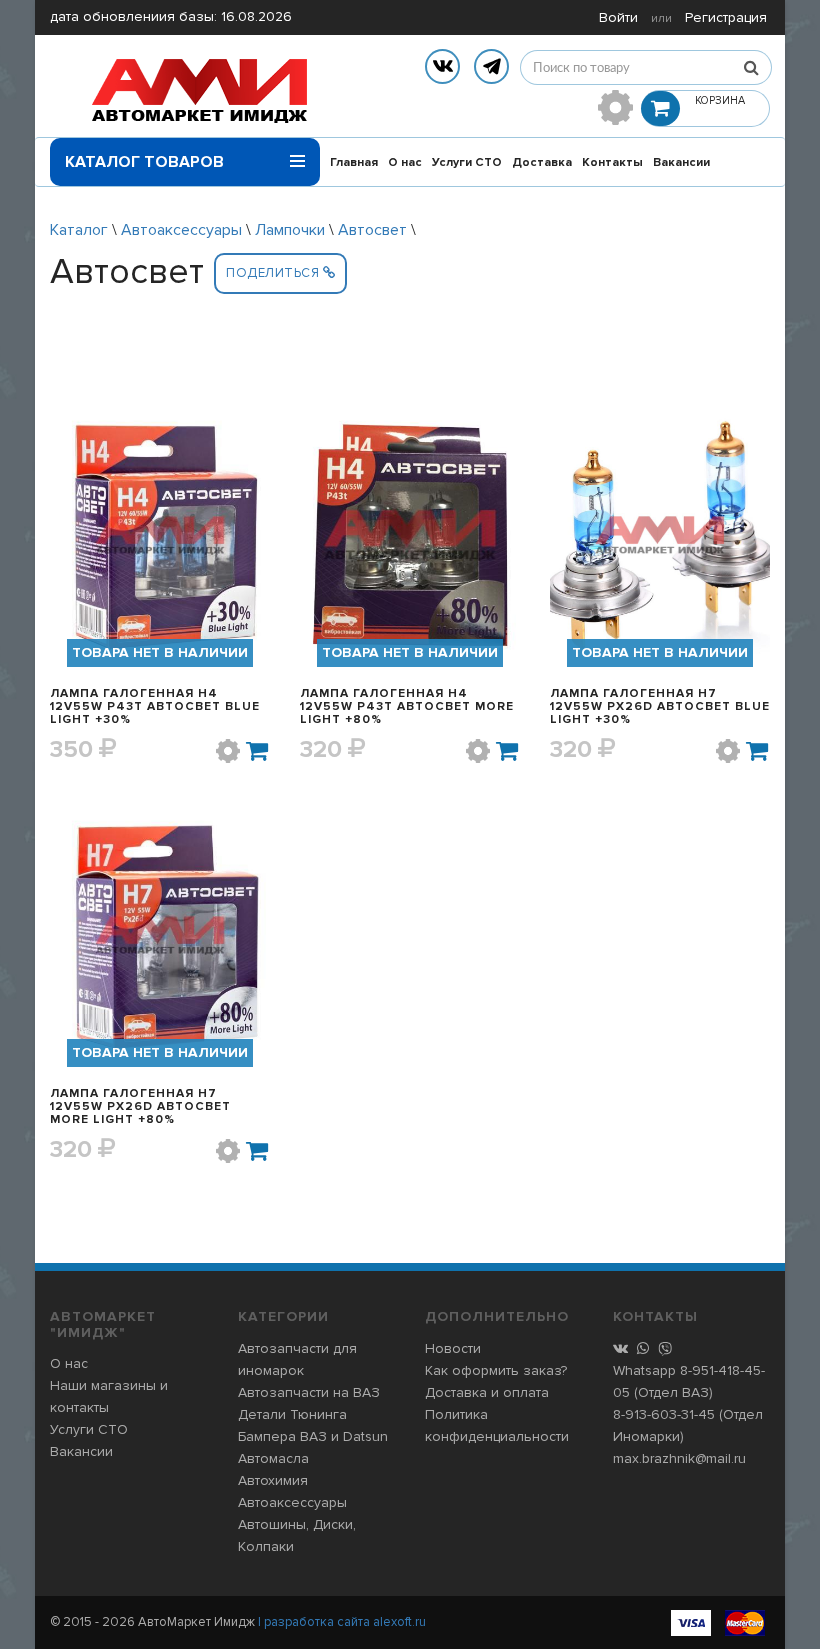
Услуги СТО (467, 162)
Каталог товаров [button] (144, 162)
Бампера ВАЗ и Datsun (313, 1436)
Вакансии (681, 162)
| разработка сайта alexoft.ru (342, 1622)
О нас (405, 162)
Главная (354, 162)
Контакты (612, 162)
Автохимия (273, 1480)
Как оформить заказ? (496, 1370)
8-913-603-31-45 (664, 1414)
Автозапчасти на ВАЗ (309, 1392)
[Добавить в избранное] (228, 751)
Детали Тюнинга (292, 1414)
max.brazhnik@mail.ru (679, 1458)
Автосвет (372, 230)
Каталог (79, 230)
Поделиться (274, 273)
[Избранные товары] (615, 107)
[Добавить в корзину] (258, 751)
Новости (453, 1348)
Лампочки (290, 230)
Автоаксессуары (181, 230)
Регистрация (726, 17)
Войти (618, 17)
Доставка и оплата (487, 1392)
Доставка (542, 162)
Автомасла (273, 1458)
